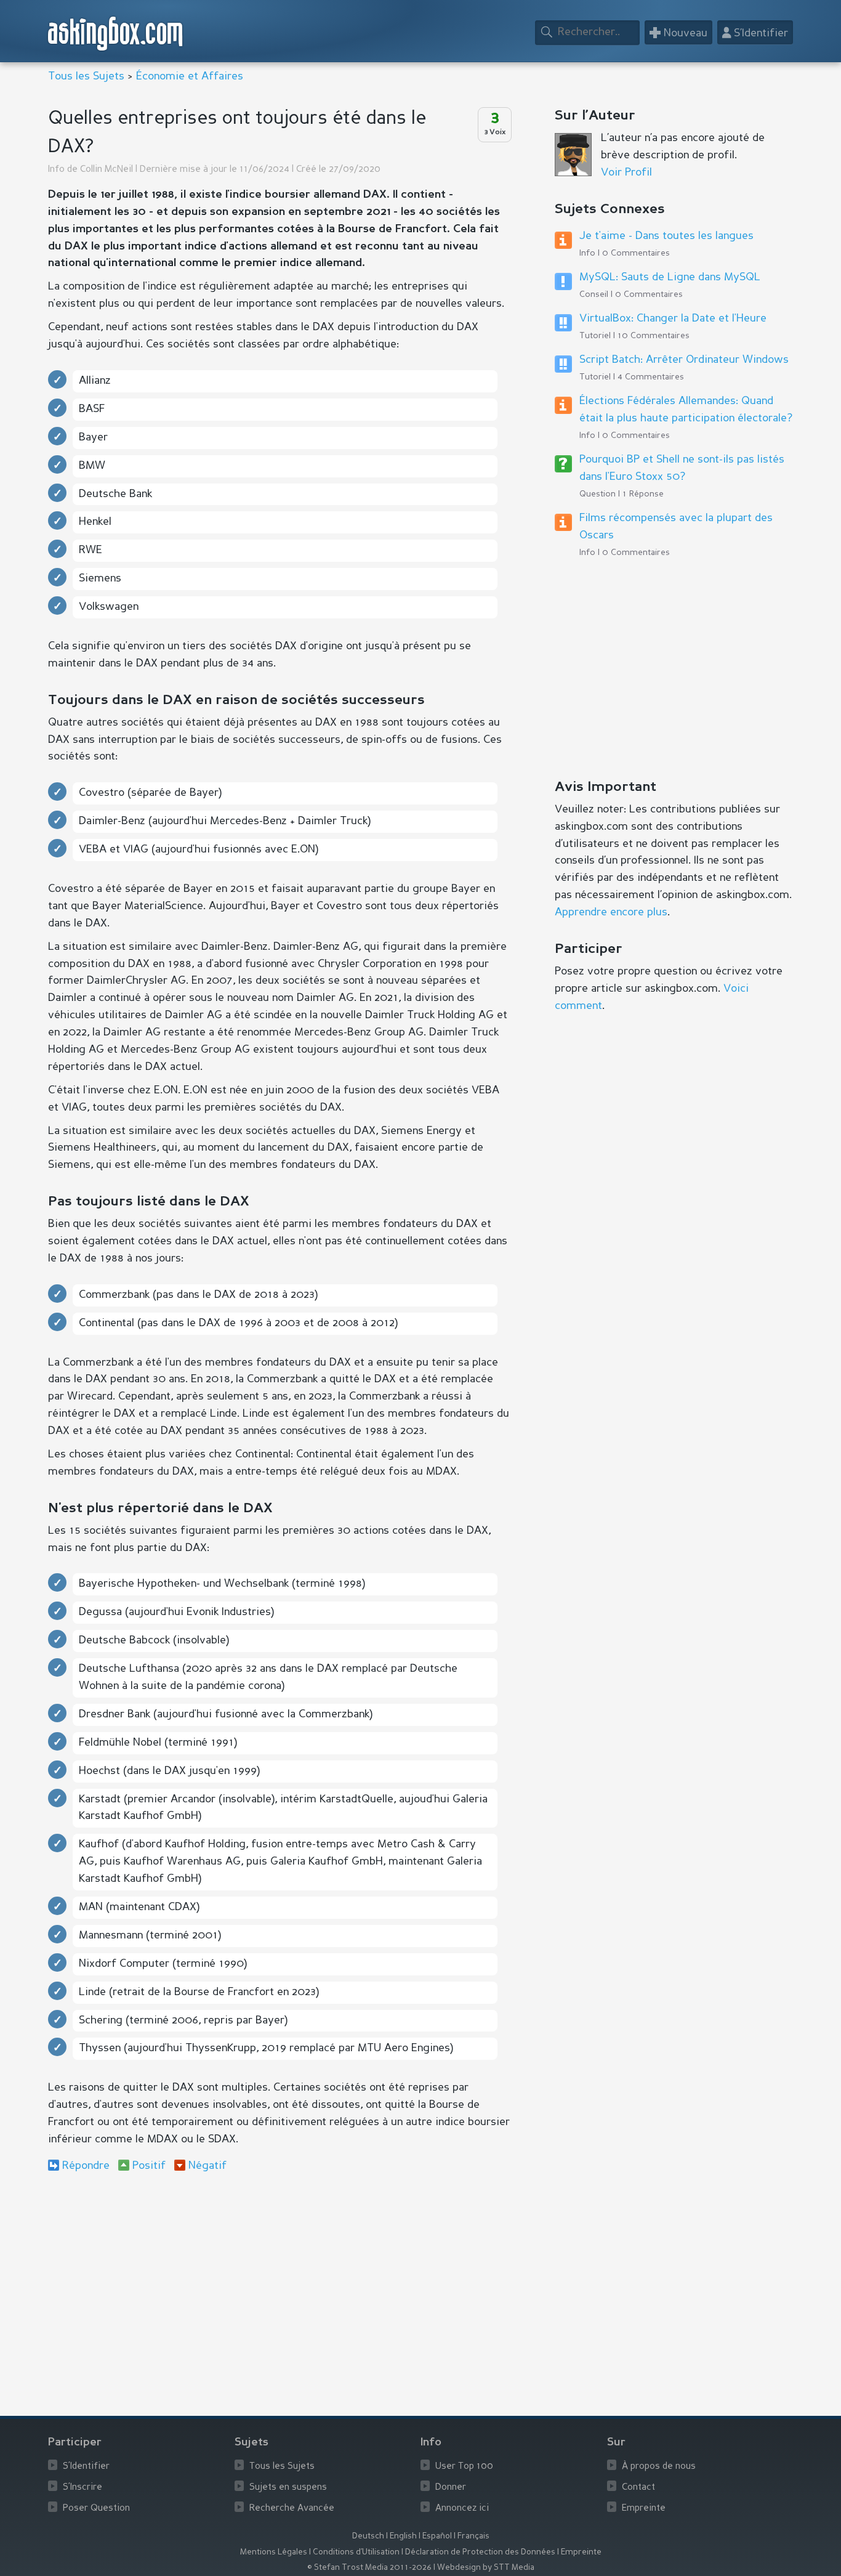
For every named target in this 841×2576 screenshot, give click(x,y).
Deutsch (368, 2536)
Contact (638, 2488)
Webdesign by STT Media (486, 2568)
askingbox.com (116, 34)
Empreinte (644, 2509)
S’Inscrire (82, 2488)
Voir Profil (626, 172)
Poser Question (96, 2509)
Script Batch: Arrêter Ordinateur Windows (684, 360)
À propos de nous (659, 2467)
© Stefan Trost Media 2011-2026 (369, 2568)
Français (473, 2536)
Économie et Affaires (190, 76)
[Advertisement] (279, 2283)
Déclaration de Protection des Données (480, 2552)
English (403, 2536)
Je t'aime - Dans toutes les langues (666, 236)
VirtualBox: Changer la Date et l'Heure (673, 318)
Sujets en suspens (288, 2488)
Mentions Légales (274, 2552)
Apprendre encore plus (611, 912)
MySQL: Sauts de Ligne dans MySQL (670, 277)
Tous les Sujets (86, 76)
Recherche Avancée (292, 2509)
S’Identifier (86, 2467)
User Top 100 (464, 2467)
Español (437, 2536)
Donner (451, 2488)
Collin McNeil (107, 170)
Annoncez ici (462, 2509)
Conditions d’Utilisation (356, 2552)
